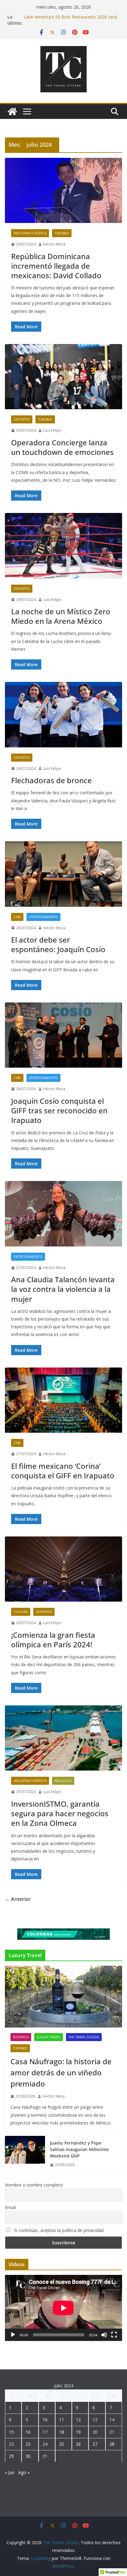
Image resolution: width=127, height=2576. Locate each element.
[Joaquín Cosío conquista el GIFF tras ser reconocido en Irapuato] (63, 1035)
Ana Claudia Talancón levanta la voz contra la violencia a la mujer (63, 1289)
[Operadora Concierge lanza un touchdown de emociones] (63, 377)
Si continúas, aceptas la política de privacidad (58, 2230)
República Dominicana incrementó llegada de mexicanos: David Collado (56, 266)
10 (45, 2420)
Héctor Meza (54, 244)
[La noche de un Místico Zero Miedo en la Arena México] (63, 546)
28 (112, 2444)
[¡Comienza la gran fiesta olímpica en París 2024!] (63, 1569)
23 (28, 2444)
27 (95, 2444)
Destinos (21, 2037)
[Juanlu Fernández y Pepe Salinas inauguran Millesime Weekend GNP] (25, 2154)
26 (78, 2444)
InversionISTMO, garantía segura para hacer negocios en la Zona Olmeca (60, 1813)
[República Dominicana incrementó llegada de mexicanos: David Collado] (63, 190)
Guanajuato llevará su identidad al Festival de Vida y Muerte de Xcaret (69, 14)
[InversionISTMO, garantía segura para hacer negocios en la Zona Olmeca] (63, 1738)
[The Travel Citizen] (12, 111)
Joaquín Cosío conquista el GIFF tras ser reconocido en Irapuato (59, 1110)
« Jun (10, 2472)
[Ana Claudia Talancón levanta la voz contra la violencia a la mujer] (63, 1214)
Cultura (21, 1612)
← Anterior (18, 1899)
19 (78, 2432)
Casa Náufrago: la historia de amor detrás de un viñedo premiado (61, 2072)
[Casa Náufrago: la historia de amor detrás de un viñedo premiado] (63, 1997)
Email (10, 2207)
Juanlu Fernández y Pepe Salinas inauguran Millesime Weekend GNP (79, 2149)
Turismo (62, 233)
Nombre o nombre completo (34, 2185)
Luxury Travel (49, 2037)
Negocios (63, 1781)
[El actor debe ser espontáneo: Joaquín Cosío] (63, 874)
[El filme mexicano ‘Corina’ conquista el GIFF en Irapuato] (63, 1400)
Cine (17, 917)
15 (11, 2432)
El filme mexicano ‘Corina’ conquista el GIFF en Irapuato (63, 1471)
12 (78, 2420)
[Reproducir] (13, 2335)
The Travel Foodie (84, 2037)
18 (62, 2432)
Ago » (24, 2472)
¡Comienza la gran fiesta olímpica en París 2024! (53, 1640)
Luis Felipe (52, 430)
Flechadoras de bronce (51, 780)
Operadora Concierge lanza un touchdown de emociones (62, 447)
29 (11, 2456)
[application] (63, 2308)
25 (62, 2444)
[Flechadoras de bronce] (63, 714)
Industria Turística (30, 233)
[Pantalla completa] (114, 2335)
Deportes (22, 419)
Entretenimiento (43, 917)
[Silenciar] (104, 2335)
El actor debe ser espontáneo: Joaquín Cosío (58, 944)
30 (28, 2456)
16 (28, 2432)
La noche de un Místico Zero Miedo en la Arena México (61, 616)
